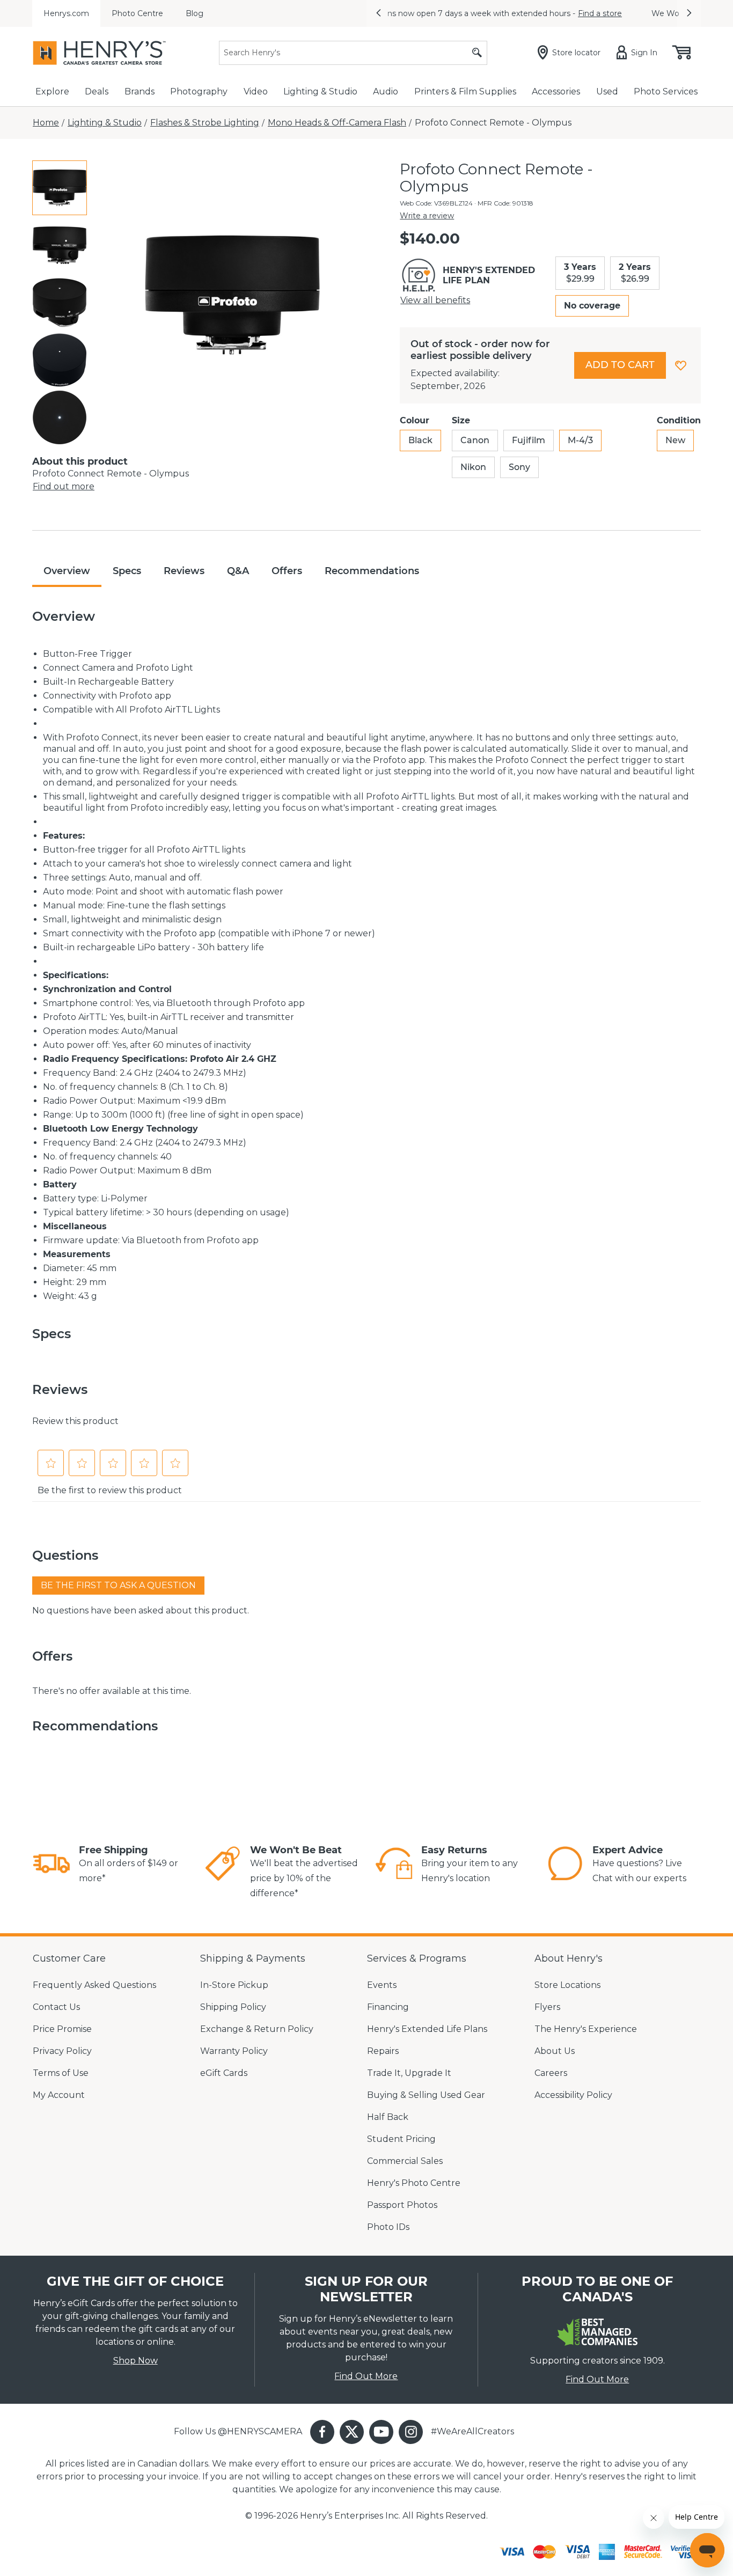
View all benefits (435, 300)
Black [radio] (420, 440)
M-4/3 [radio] (580, 440)
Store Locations (567, 1985)
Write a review (427, 216)
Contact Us (56, 2007)
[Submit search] (477, 53)
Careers (551, 2073)
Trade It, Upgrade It (409, 2073)
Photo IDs (388, 2227)
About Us (555, 2051)
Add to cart (620, 365)
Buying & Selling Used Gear (426, 2095)
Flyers (547, 2007)
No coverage (592, 306)
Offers (287, 571)
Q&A (238, 571)
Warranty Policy (234, 2051)
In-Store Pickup (234, 1985)
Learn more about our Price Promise (592, 13)
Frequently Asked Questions (94, 1985)
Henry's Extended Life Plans (427, 2029)
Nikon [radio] (473, 467)
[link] (52, 1865)
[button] (378, 13)
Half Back (388, 2117)
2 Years (635, 273)
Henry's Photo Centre (414, 2183)
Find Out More (366, 2376)
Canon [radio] (475, 440)
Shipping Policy (233, 2007)
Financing (388, 2007)
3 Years (580, 273)
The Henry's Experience (586, 2029)
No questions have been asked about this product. (141, 1610)
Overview (67, 571)
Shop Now (135, 2361)
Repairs (383, 2051)
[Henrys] (99, 53)
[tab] (60, 188)
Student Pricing (401, 2139)
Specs (127, 571)
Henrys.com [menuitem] (66, 13)
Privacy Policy (62, 2051)
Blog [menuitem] (195, 13)
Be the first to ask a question (118, 1585)
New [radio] (675, 440)
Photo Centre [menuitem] (137, 13)
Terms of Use (61, 2073)
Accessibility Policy (573, 2095)
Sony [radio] (519, 467)
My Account (59, 2095)
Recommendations (372, 571)
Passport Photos (402, 2205)
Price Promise (62, 2029)
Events (382, 1985)
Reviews (184, 571)
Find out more (64, 486)
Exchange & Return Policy (257, 2029)
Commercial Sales (405, 2161)
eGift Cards (224, 2073)
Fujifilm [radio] (529, 440)
